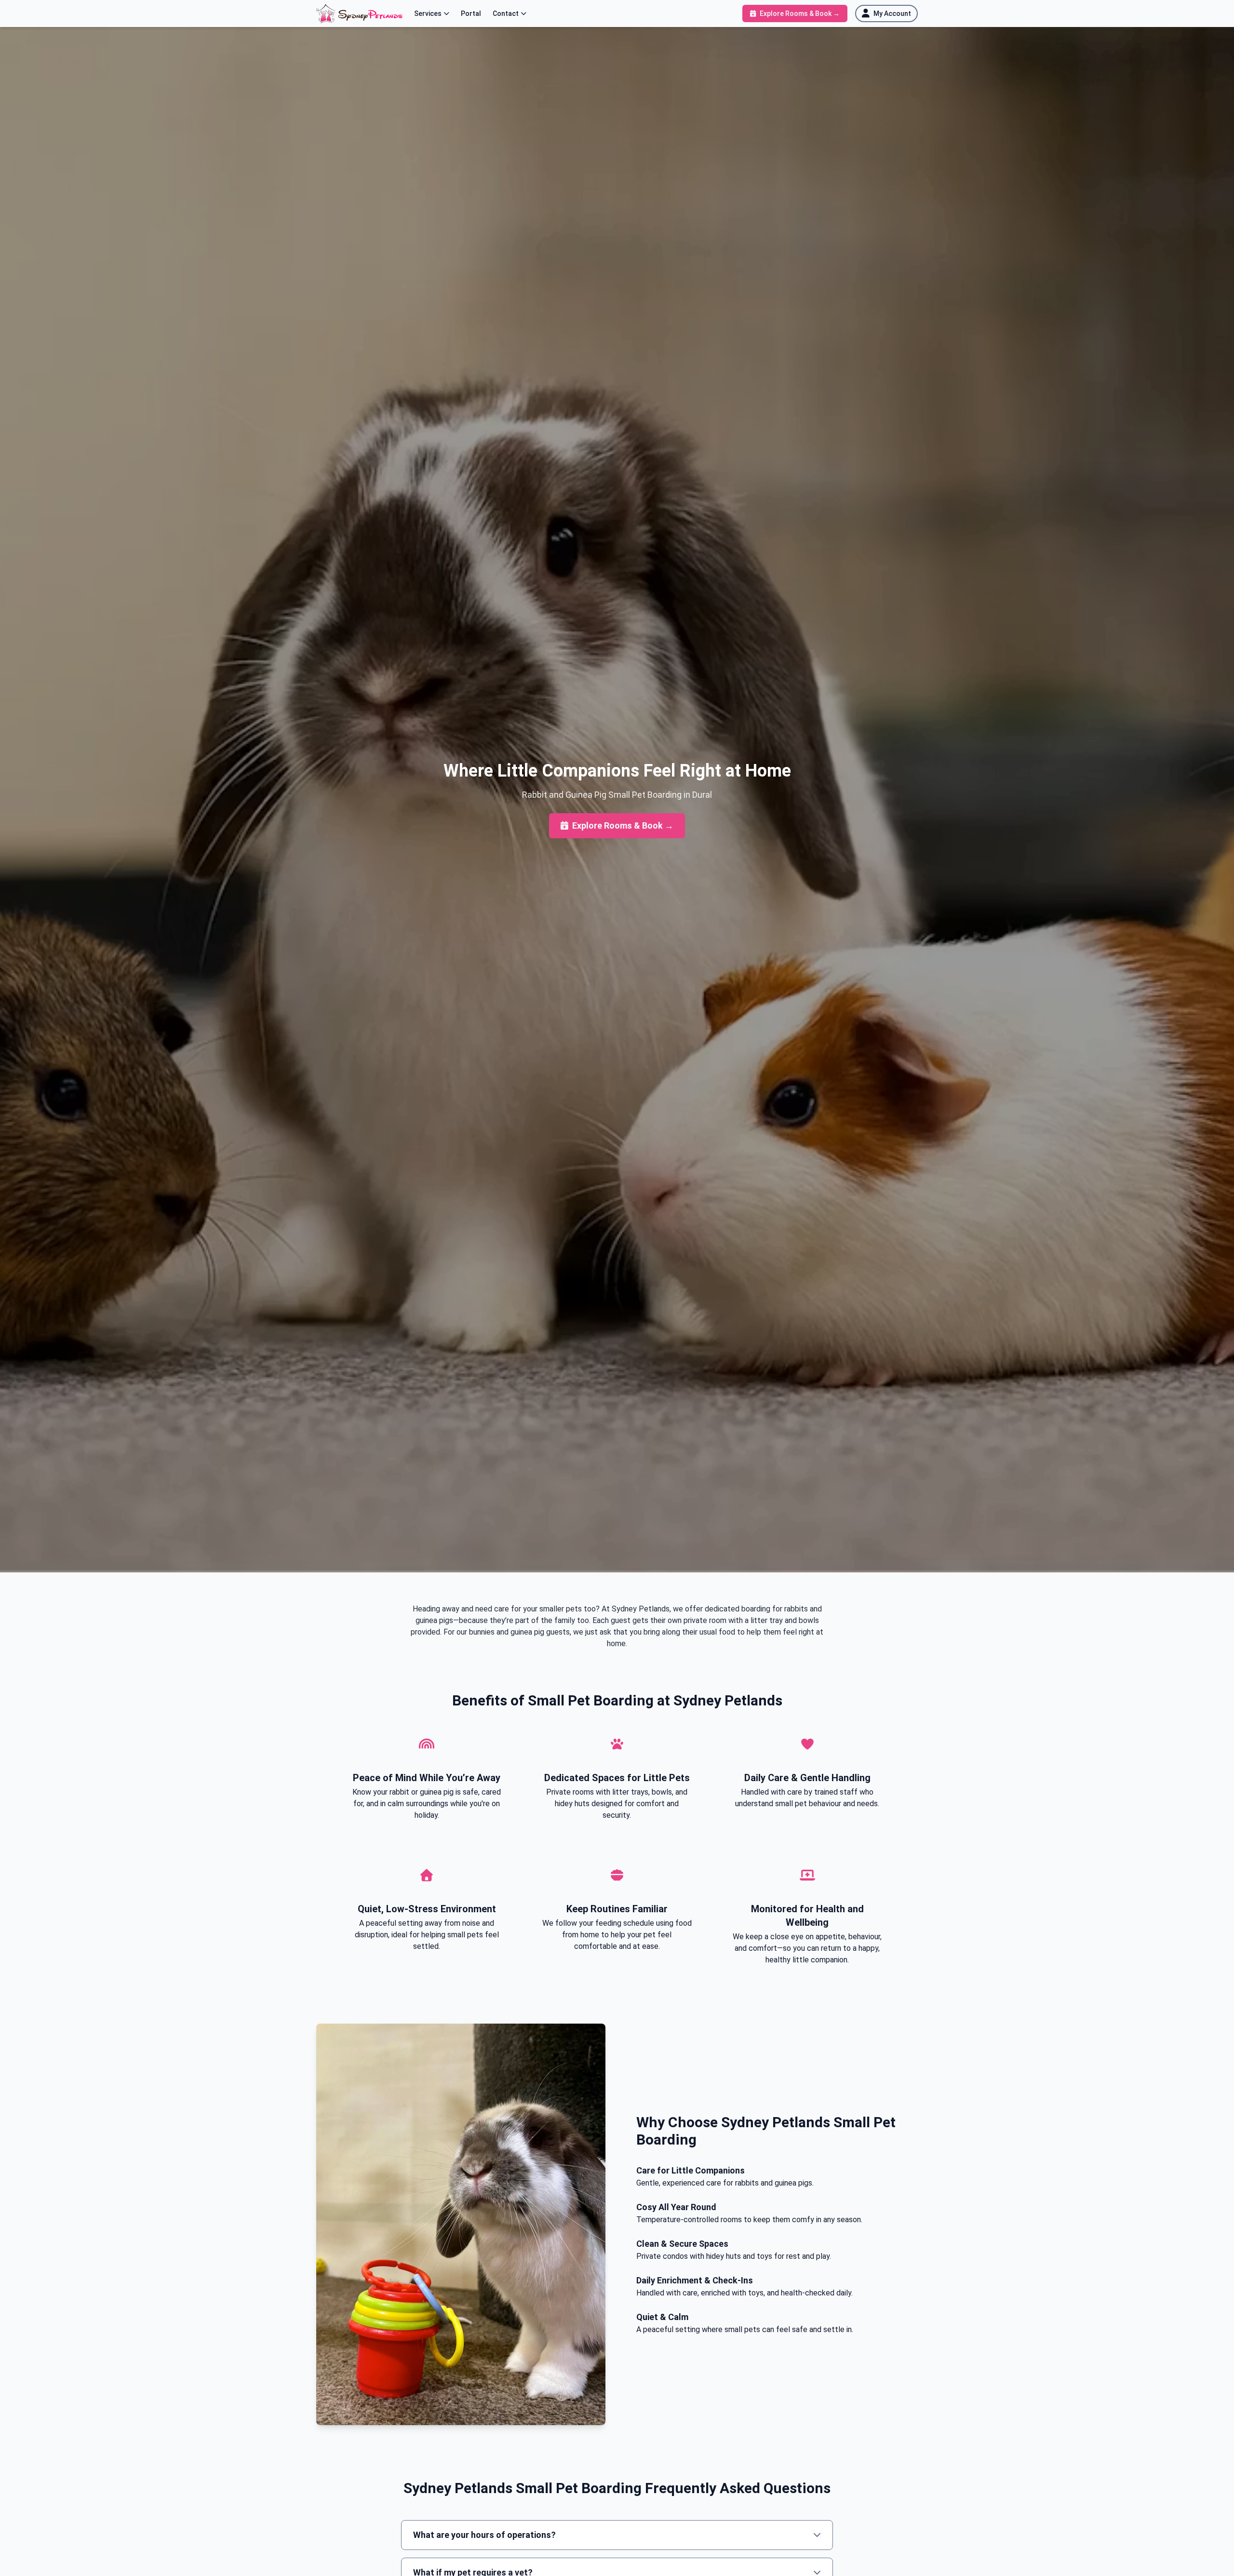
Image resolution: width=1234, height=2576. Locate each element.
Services (428, 13)
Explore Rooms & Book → (623, 825)
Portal (471, 13)
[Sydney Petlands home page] (359, 13)
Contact (506, 13)
